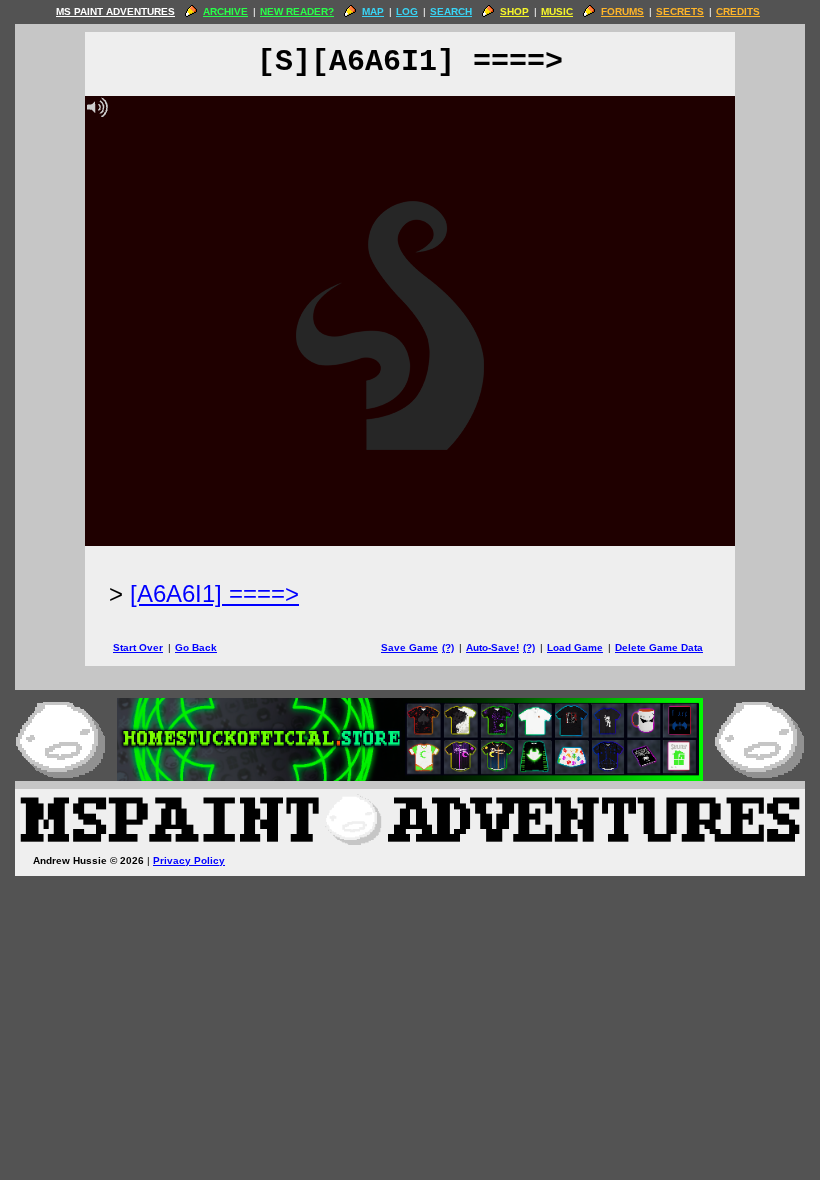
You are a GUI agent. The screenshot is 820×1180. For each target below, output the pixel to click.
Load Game (575, 647)
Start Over (138, 647)
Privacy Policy (189, 860)
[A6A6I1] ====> (214, 593)
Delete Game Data (659, 647)
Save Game (409, 647)
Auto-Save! (492, 647)
